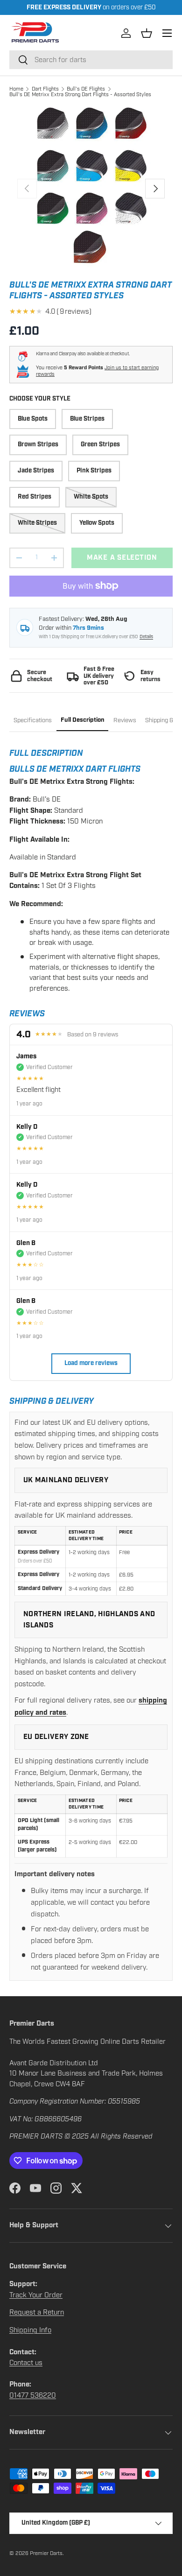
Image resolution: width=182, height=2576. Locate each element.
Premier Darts (46, 2553)
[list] (91, 189)
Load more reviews (91, 1363)
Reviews (125, 720)
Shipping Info (30, 2330)
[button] (147, 33)
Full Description (83, 720)
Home (16, 89)
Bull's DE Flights (86, 89)
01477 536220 (33, 2395)
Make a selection (122, 558)
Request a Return (37, 2312)
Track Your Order (36, 2295)
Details (146, 637)
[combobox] (91, 60)
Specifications (33, 720)
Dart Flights (45, 89)
